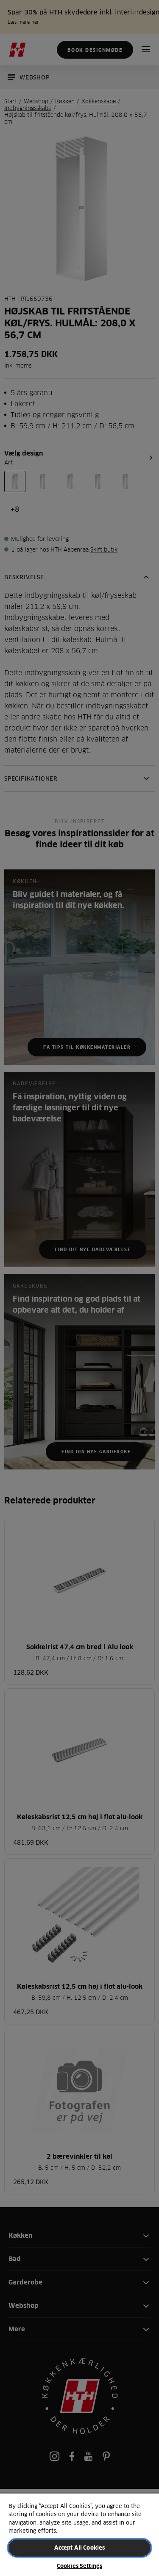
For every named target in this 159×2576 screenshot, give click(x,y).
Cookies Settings (79, 2566)
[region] (79, 2534)
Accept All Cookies (79, 2548)
